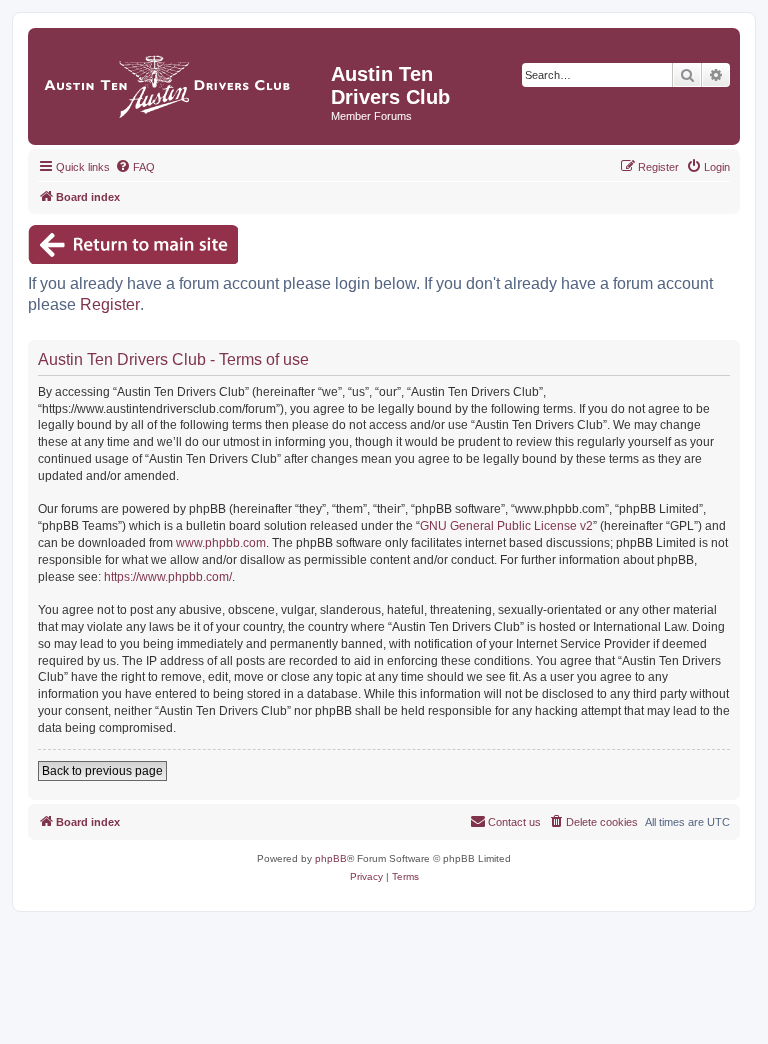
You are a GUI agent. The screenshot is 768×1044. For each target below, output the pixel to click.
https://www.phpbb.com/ (168, 577)
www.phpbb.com (221, 543)
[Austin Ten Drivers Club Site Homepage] (182, 81)
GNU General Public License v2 (506, 526)
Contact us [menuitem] (514, 822)
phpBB (331, 858)
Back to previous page (102, 771)
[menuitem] (135, 167)
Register (110, 304)
